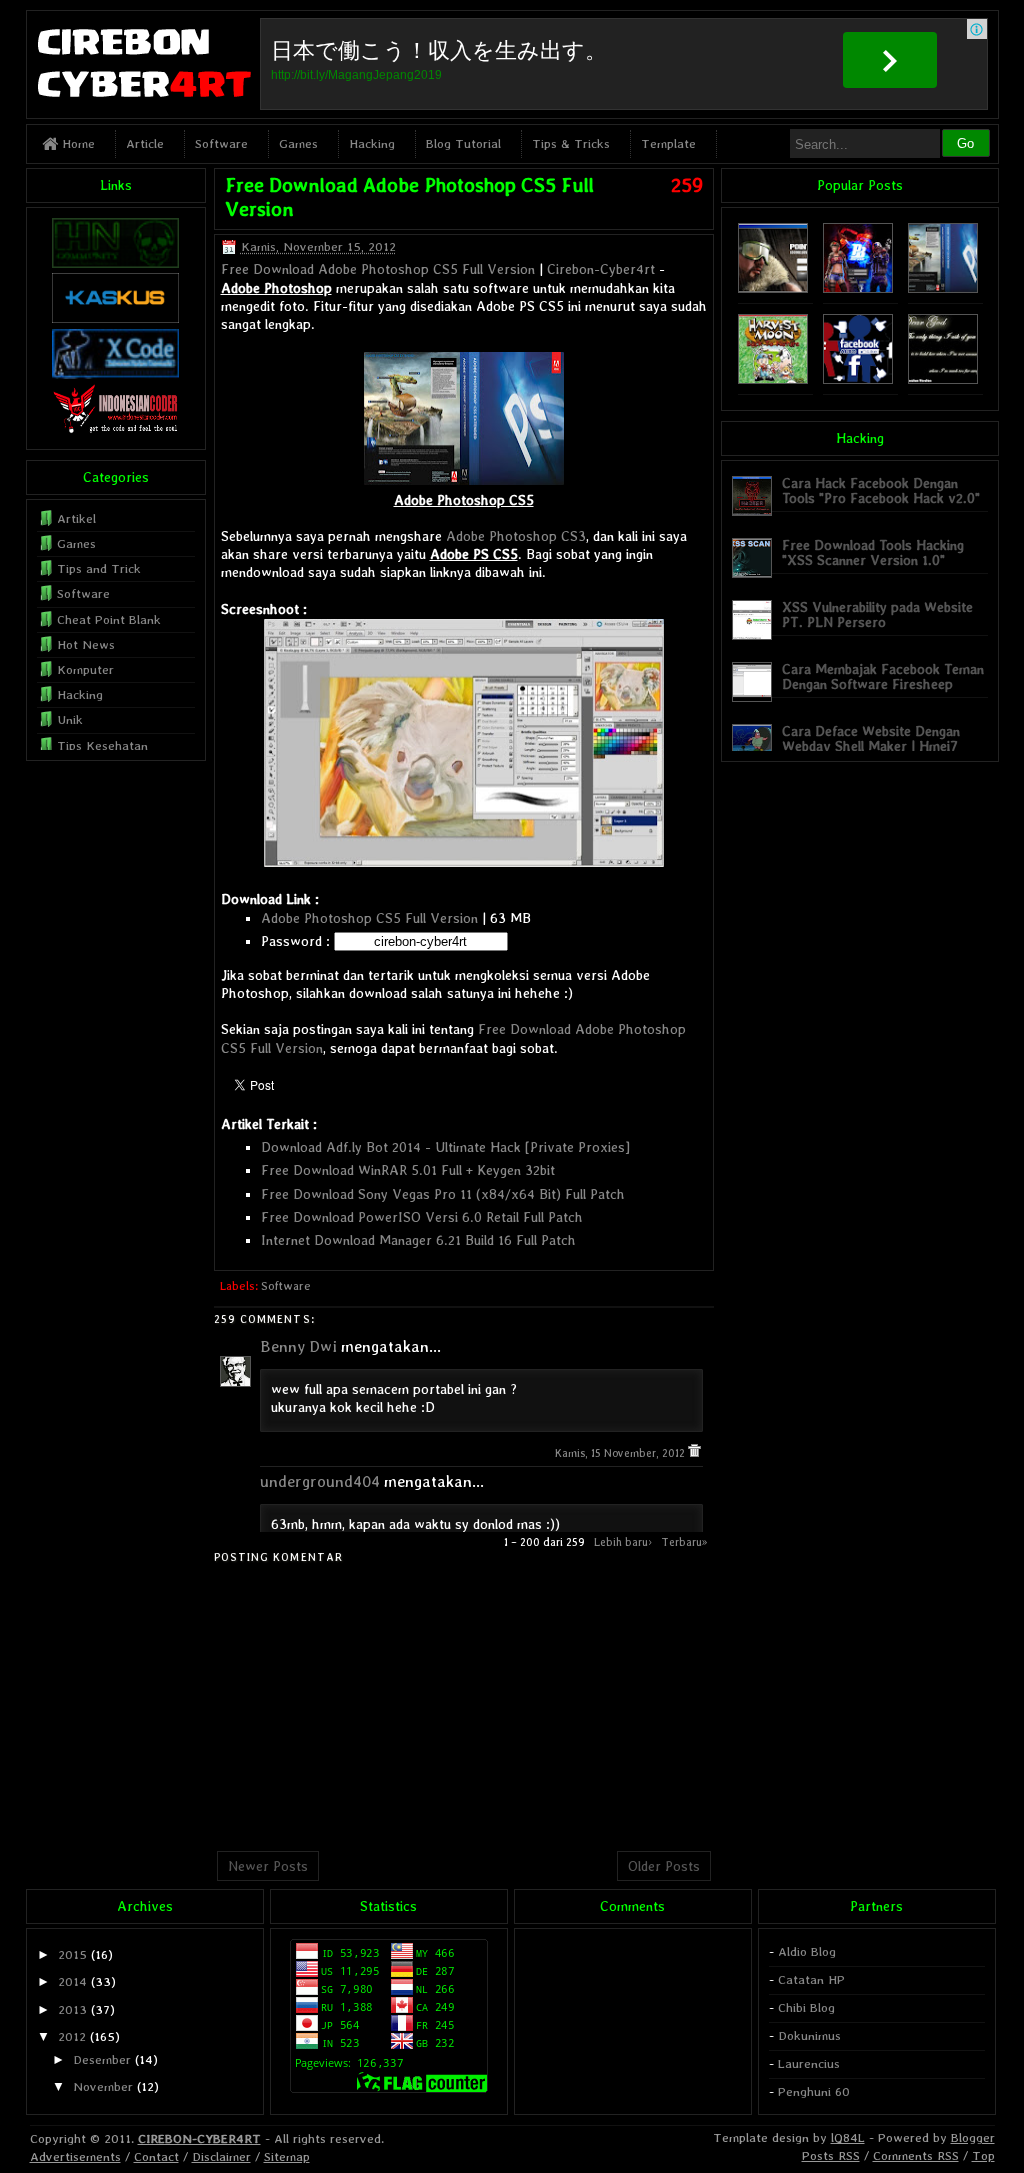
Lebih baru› (623, 1542)
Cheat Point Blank (109, 619)
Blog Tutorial (463, 143)
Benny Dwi (298, 1346)
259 (687, 185)
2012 (72, 2036)
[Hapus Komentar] (694, 1453)
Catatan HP (811, 1979)
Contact (156, 2156)
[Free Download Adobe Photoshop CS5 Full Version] (943, 288)
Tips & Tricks (571, 143)
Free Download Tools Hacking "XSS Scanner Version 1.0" (873, 552)
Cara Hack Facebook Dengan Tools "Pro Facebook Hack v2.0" (881, 490)
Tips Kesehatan (102, 745)
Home (76, 143)
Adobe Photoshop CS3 (516, 536)
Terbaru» (684, 1542)
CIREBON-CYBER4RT (199, 2138)
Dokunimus (809, 2035)
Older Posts (664, 1866)
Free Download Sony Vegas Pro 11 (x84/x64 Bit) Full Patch (443, 1194)
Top (983, 2155)
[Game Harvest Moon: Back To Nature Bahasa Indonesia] (773, 379)
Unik (70, 719)
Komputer (85, 669)
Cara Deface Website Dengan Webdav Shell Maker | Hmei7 (871, 738)
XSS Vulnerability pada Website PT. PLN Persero (877, 614)
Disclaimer (221, 2156)
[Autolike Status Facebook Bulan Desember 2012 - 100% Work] (858, 379)
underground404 (320, 1481)
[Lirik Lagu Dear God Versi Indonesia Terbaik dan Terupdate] (943, 379)
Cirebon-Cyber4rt (601, 269)
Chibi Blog (806, 2007)
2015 (72, 1954)
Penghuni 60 (814, 2091)
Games (298, 143)
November (103, 2086)
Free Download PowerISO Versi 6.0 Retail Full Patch (422, 1217)
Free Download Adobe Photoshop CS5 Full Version (378, 269)
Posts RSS (831, 2155)
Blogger (973, 2137)
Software (221, 143)
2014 (72, 1981)
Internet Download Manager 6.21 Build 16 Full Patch (418, 1240)
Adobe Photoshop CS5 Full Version (369, 918)
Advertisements (75, 2156)
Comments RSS (916, 2155)
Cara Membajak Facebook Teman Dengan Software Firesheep (883, 676)
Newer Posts (268, 1866)
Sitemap (287, 2156)
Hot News (86, 644)
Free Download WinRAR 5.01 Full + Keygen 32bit (408, 1170)
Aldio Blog (807, 1951)
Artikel (76, 518)
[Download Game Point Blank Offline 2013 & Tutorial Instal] (773, 288)
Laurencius (809, 2063)
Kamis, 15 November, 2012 (621, 1453)
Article (145, 143)
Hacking (372, 143)
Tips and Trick (99, 568)
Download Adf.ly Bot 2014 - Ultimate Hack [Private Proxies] (445, 1147)
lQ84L (848, 2137)
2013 (72, 2009)
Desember (102, 2059)
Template (668, 143)
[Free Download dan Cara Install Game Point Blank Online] (858, 288)
